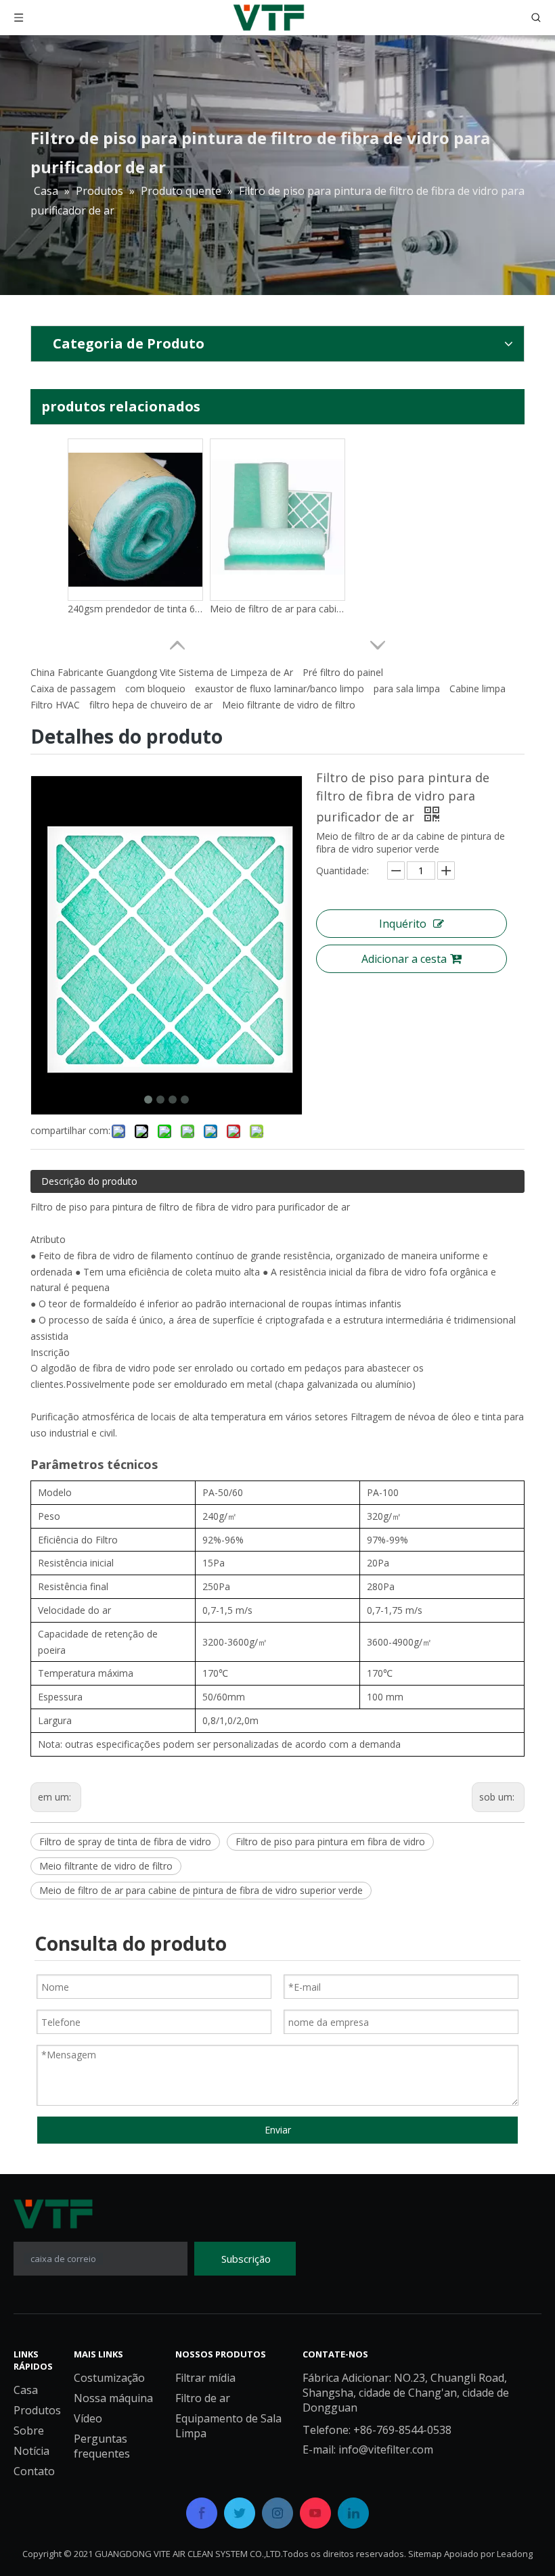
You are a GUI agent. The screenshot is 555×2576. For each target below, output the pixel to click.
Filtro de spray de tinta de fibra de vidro (125, 1841)
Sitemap (425, 2554)
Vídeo (88, 2418)
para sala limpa (407, 688)
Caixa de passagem (73, 688)
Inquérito (403, 924)
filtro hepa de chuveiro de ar (151, 705)
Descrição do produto (89, 1181)
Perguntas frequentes (102, 2446)
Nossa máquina (113, 2398)
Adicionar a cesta (404, 959)
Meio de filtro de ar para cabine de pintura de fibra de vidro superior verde (201, 1890)
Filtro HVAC (55, 705)
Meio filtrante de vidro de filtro (289, 705)
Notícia (31, 2451)
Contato (34, 2471)
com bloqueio (155, 688)
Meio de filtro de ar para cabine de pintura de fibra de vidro (277, 609)
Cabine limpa (478, 688)
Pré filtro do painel (343, 672)
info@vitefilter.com (386, 2449)
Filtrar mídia (205, 2378)
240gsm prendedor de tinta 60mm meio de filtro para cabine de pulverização (135, 609)
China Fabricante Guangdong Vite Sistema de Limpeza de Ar (162, 672)
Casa (26, 2390)
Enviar (278, 2130)
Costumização (109, 2378)
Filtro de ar (203, 2398)
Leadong (515, 2554)
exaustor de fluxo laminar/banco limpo (280, 688)
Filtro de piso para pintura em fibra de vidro (330, 1841)
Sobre (29, 2431)
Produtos (37, 2410)
